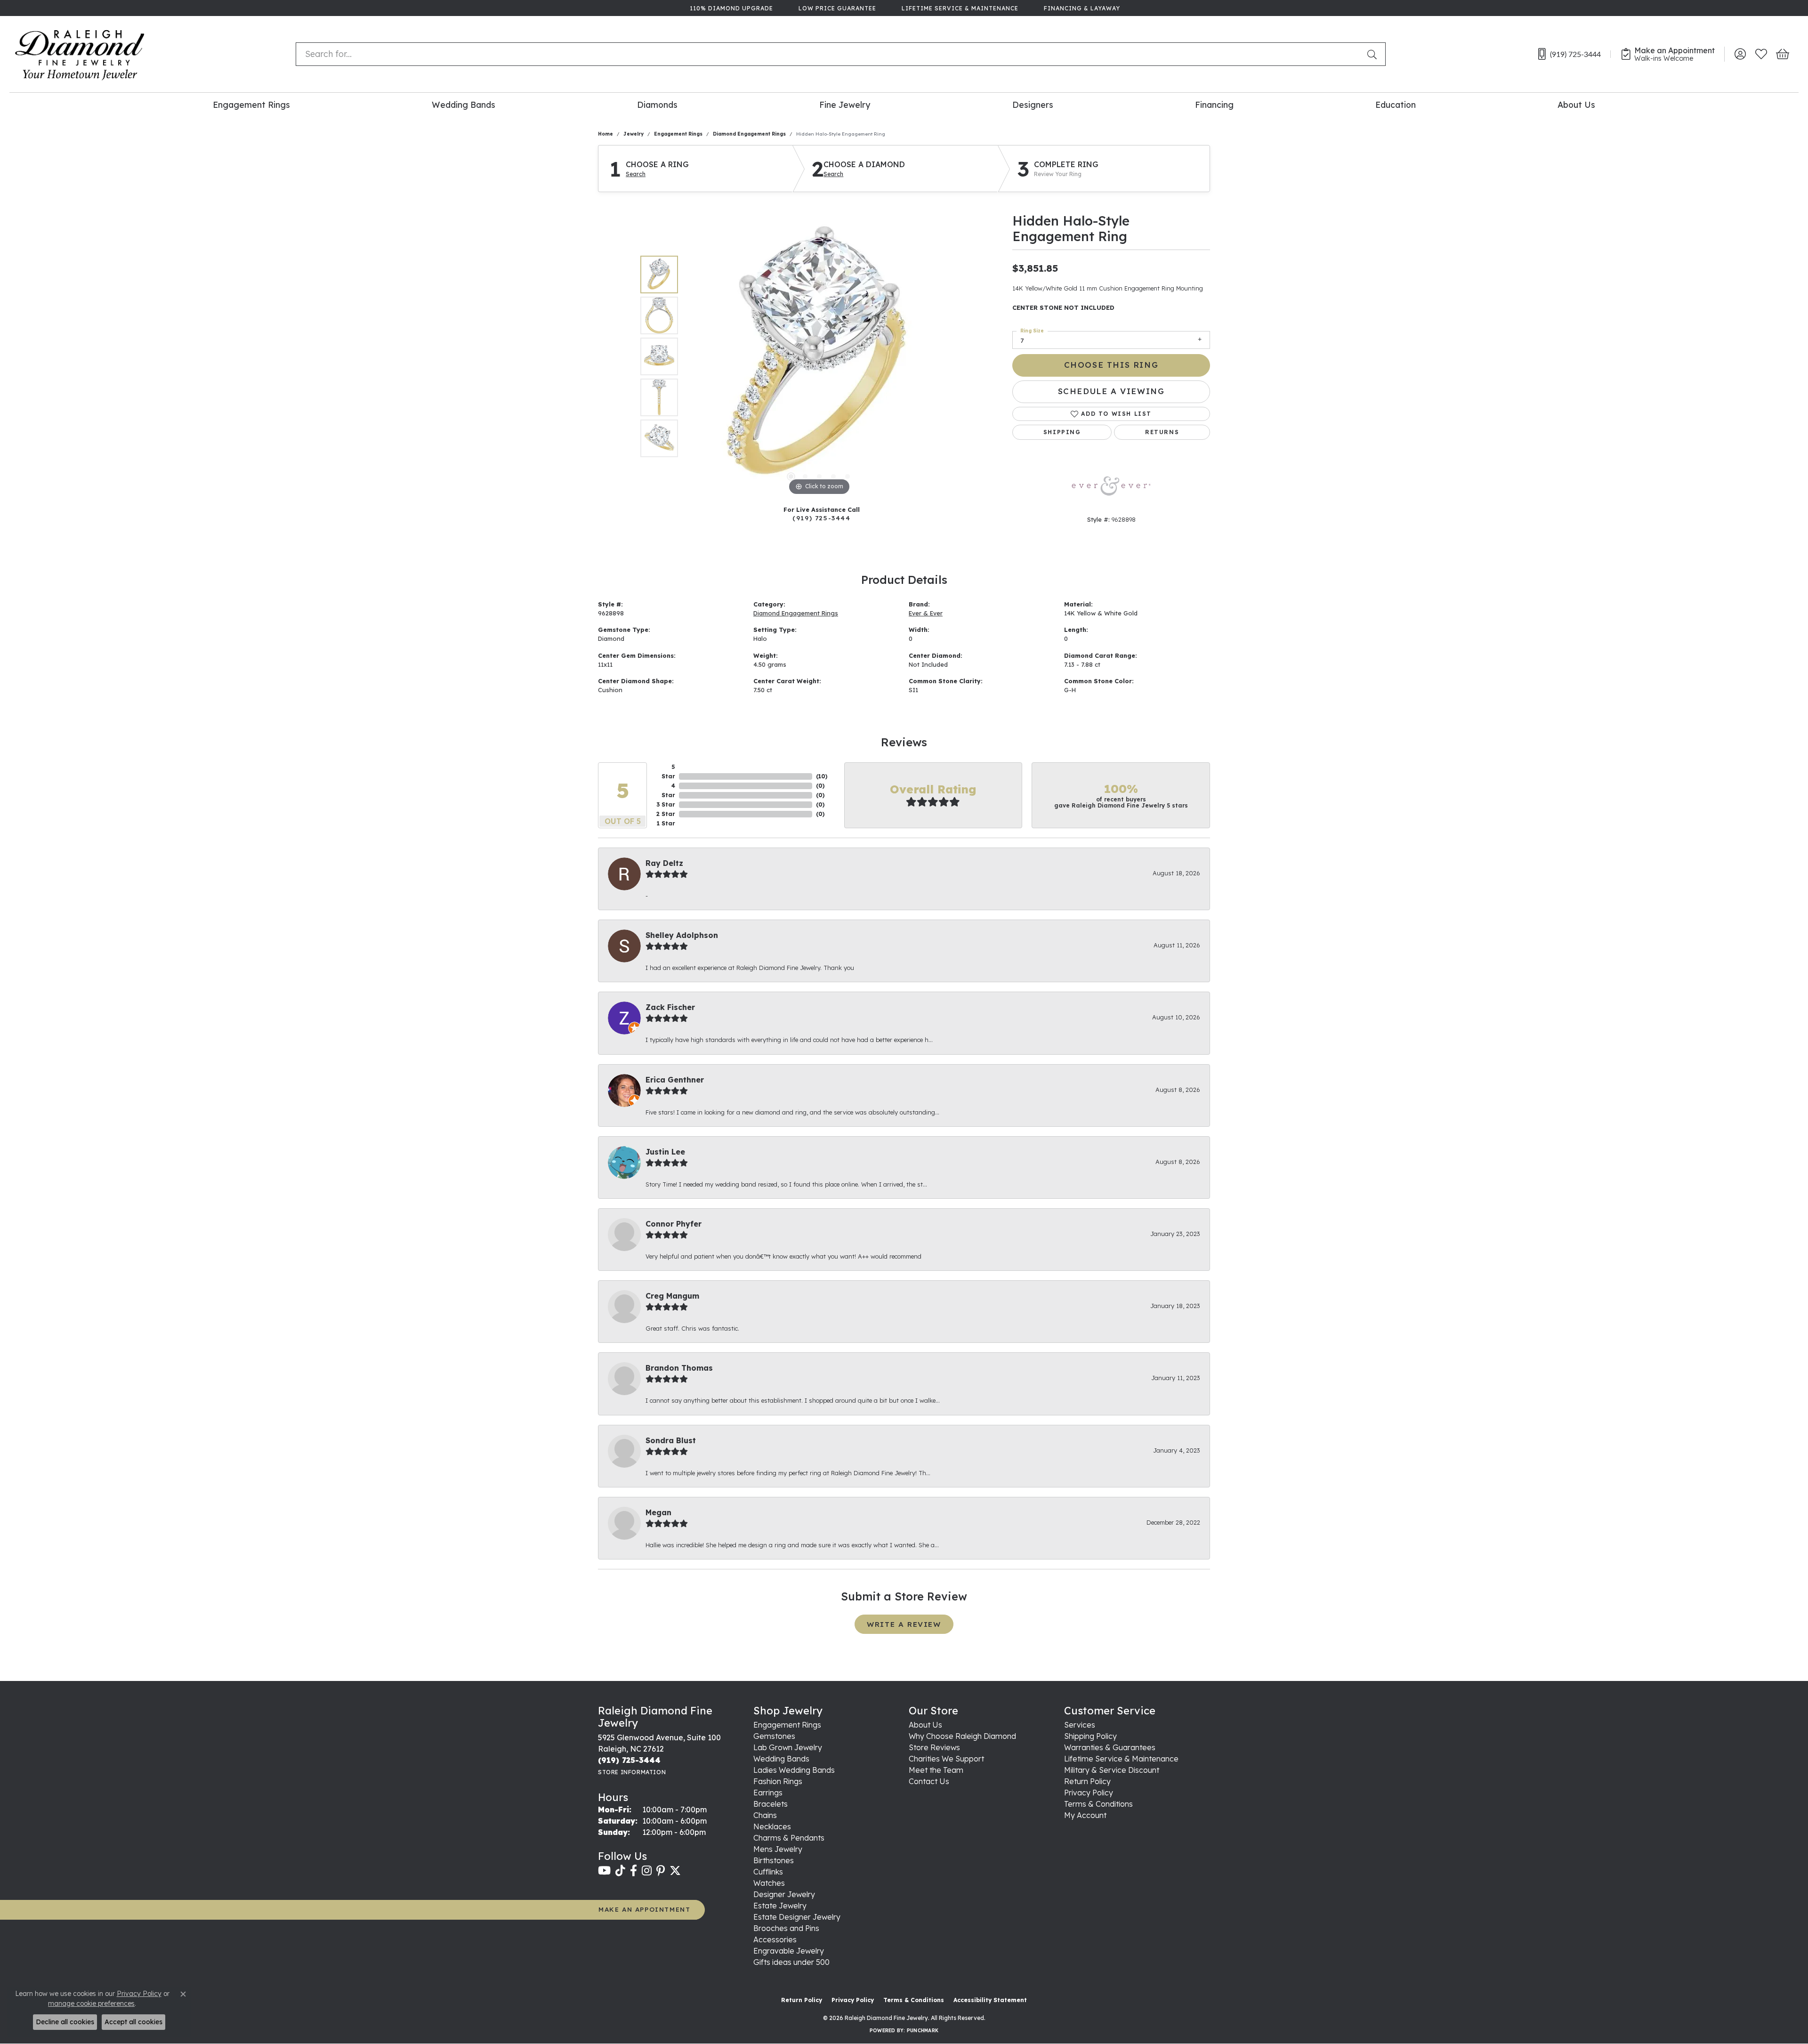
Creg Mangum (672, 1296)
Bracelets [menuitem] (771, 1804)
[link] (730, 8)
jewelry (634, 134)
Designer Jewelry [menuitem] (784, 1894)
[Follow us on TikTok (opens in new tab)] (620, 1871)
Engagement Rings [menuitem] (787, 1725)
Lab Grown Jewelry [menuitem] (788, 1747)
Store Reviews (934, 1747)
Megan (658, 1512)
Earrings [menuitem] (768, 1793)
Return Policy (1087, 1781)
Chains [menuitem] (765, 1815)
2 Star (666, 814)
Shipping (1062, 432)
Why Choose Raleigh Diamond (962, 1736)
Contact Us (929, 1781)
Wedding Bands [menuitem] (781, 1759)
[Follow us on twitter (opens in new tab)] (675, 1871)
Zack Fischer (670, 1007)
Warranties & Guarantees (1110, 1747)
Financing (1214, 105)
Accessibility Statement (990, 2000)
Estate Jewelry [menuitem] (780, 1906)
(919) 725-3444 (821, 518)
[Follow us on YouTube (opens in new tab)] (604, 1871)
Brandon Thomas (679, 1368)
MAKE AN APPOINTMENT (644, 1909)
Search (636, 174)
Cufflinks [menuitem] (768, 1872)
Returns (1162, 432)
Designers (1033, 105)
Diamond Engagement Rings (749, 134)
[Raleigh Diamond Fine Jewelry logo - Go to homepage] (80, 54)
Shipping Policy (1090, 1736)
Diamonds (657, 105)
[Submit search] (1374, 54)
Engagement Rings (251, 105)
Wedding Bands (464, 105)
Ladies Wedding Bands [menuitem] (794, 1770)
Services (1080, 1725)
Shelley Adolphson (682, 935)
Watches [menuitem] (769, 1883)
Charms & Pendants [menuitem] (789, 1838)
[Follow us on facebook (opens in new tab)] (634, 1871)
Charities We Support (946, 1759)
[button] (1740, 54)
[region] (819, 356)
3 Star (666, 804)
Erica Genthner (675, 1080)
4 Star (668, 790)
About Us (1576, 105)
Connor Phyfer (674, 1224)
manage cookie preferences (91, 2004)
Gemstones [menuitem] (774, 1736)
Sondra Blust (671, 1440)
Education (1396, 105)
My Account (1085, 1815)
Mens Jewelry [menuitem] (778, 1849)
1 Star (666, 823)
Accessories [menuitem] (775, 1939)
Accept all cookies (133, 2022)
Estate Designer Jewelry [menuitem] (797, 1917)
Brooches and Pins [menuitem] (786, 1928)
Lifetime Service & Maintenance (1121, 1759)
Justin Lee (665, 1152)
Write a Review (904, 1624)
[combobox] (829, 54)
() (822, 776)
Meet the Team (936, 1770)
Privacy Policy (1089, 1793)
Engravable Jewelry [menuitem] (789, 1951)
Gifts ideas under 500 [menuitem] (791, 1962)
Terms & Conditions (1098, 1804)
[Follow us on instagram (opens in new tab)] (647, 1871)
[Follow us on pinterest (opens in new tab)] (661, 1871)
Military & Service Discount (1112, 1770)
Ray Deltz (664, 863)
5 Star (668, 772)
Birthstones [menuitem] (774, 1860)
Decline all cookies (65, 2022)
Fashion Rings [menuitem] (778, 1781)
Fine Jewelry (845, 105)
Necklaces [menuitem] (772, 1826)
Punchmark (923, 2031)
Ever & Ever (926, 613)
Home (605, 134)
